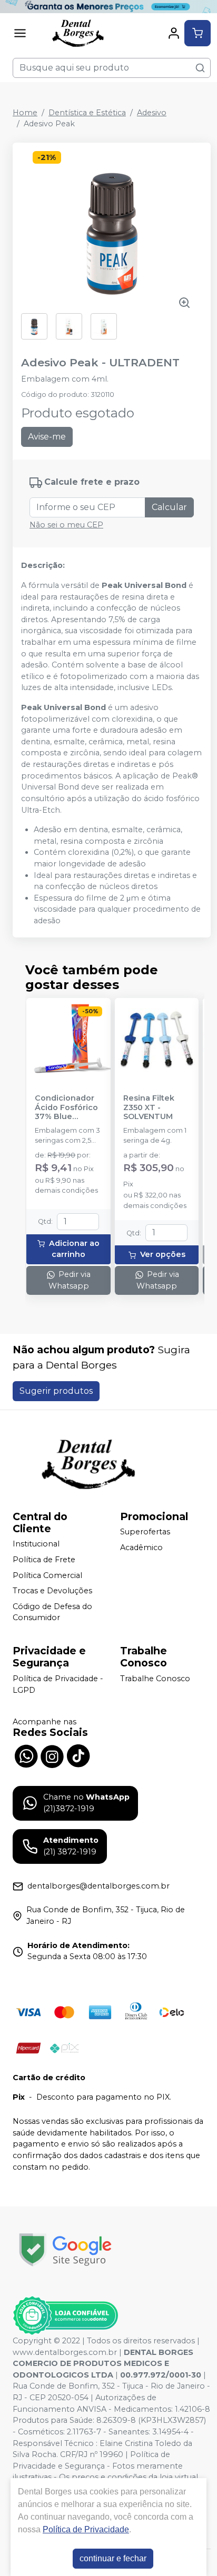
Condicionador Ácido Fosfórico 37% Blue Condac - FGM (66, 1107)
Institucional (36, 1544)
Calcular (169, 507)
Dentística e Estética (87, 113)
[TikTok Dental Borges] (78, 1755)
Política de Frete (44, 1560)
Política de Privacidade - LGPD (58, 1684)
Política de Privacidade (86, 2529)
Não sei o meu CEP (66, 525)
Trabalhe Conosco (155, 1679)
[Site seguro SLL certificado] (65, 2250)
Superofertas (145, 1532)
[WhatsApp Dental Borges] (26, 1755)
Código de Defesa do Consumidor (52, 1612)
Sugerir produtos (56, 1391)
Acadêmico (141, 1547)
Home (25, 113)
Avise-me (47, 437)
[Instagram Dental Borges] (52, 1755)
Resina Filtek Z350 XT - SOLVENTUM (149, 1107)
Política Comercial (47, 1575)
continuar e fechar (113, 2558)
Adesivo (152, 113)
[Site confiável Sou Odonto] (65, 2315)
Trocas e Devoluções (52, 1591)
